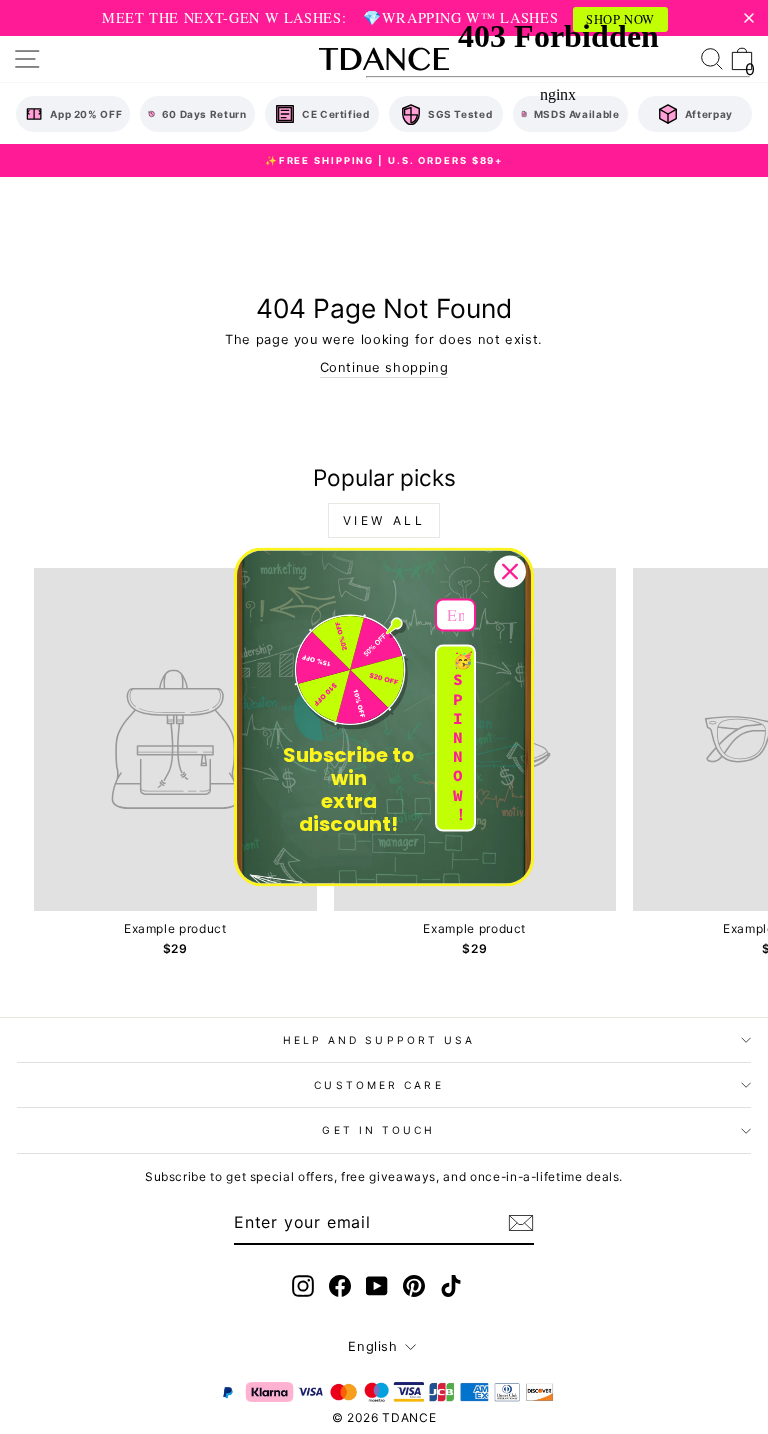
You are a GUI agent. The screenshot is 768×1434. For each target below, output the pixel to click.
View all (384, 520)
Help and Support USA (379, 1040)
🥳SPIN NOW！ (463, 738)
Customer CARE (378, 1085)
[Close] (510, 571)
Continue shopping (384, 367)
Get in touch (378, 1130)
